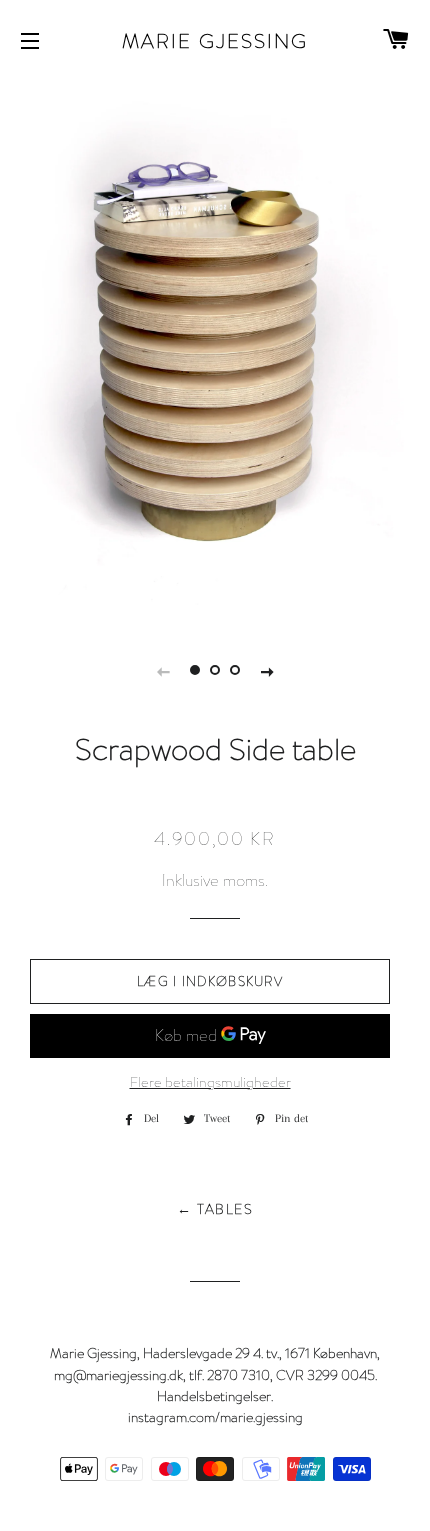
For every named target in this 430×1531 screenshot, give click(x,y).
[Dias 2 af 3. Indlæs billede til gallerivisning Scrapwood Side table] (215, 670)
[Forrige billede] (163, 670)
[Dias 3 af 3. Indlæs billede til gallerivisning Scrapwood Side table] (235, 670)
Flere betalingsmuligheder (210, 1082)
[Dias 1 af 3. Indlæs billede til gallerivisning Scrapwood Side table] (195, 670)
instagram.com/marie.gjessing (215, 1416)
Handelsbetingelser (214, 1395)
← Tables (215, 1209)
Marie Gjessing (215, 40)
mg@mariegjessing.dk (118, 1374)
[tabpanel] (215, 349)
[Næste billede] (267, 670)
